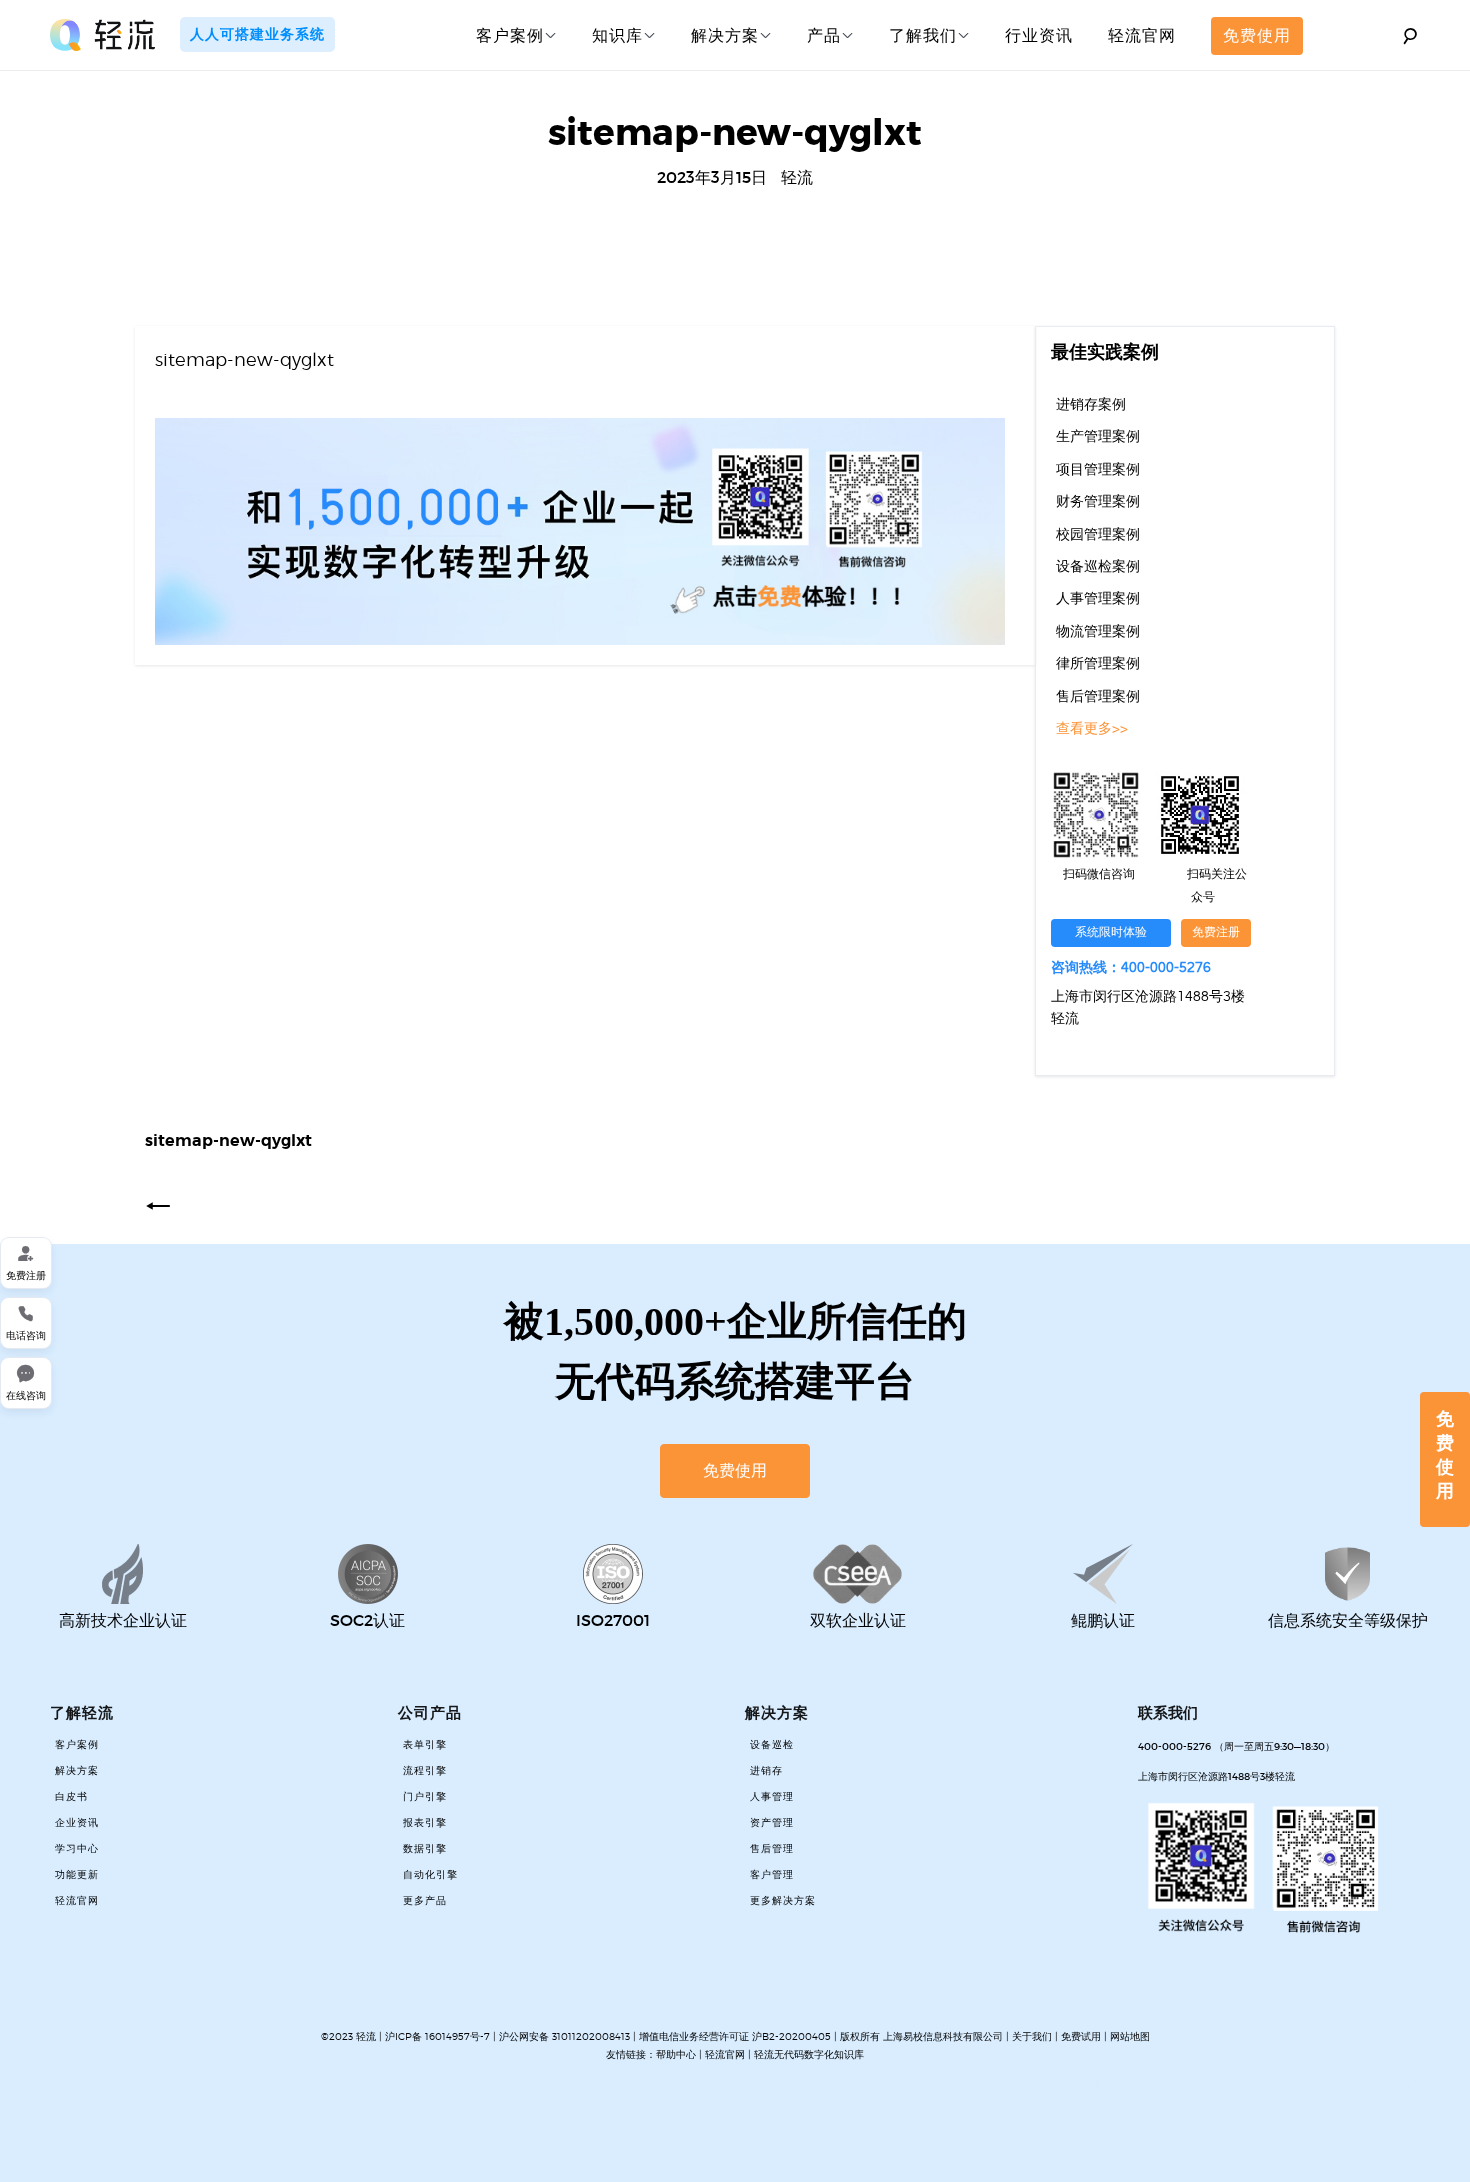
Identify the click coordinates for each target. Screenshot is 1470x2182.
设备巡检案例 (1098, 567)
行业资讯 (1039, 35)
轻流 (797, 177)
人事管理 (772, 1797)
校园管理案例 (1098, 535)
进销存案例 (1091, 405)
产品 (824, 35)
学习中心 (77, 1849)
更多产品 (425, 1901)
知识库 (617, 35)
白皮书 (71, 1797)
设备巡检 (772, 1745)
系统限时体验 (1111, 932)
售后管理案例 (1098, 697)
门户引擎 (425, 1797)
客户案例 (510, 35)
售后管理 (772, 1849)
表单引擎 (425, 1745)
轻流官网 (1142, 35)
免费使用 (1257, 35)
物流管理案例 (1098, 632)
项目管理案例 (1098, 470)
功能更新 (77, 1875)
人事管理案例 (1098, 599)
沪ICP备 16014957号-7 (437, 2036)
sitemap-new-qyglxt (244, 359)
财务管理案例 (1098, 502)
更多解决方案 (783, 1901)
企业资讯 (77, 1823)
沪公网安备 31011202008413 (566, 2036)
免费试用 (1081, 2036)
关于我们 (1032, 2036)
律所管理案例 (1098, 664)
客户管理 (772, 1875)
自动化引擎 (430, 1875)
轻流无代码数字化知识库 (809, 2054)
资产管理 (772, 1823)
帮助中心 (676, 2054)
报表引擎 (425, 1823)
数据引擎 (425, 1849)
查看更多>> (1092, 729)
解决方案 (725, 35)
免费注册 (1216, 932)
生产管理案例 (1098, 437)
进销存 (766, 1771)
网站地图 (1130, 2036)
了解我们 (923, 35)
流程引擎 (425, 1771)
